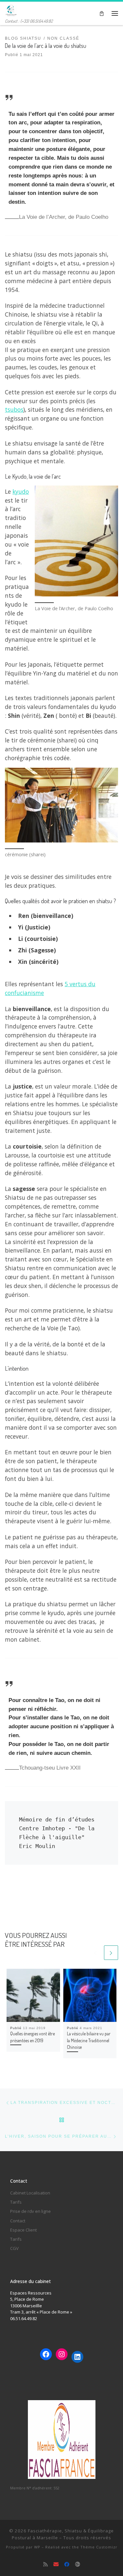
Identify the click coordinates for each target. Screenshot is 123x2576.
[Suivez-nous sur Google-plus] (78, 2564)
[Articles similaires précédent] (95, 1953)
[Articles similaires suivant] (111, 1953)
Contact (18, 2221)
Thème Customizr (99, 2547)
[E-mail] (56, 2564)
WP (37, 2547)
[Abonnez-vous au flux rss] (46, 2564)
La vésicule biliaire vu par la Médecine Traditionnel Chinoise (89, 2040)
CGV (14, 2248)
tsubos (14, 409)
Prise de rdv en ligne (31, 2211)
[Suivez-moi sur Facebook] (67, 2564)
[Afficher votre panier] (102, 13)
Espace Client (23, 2230)
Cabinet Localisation (30, 2193)
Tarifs (16, 2202)
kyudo (21, 491)
